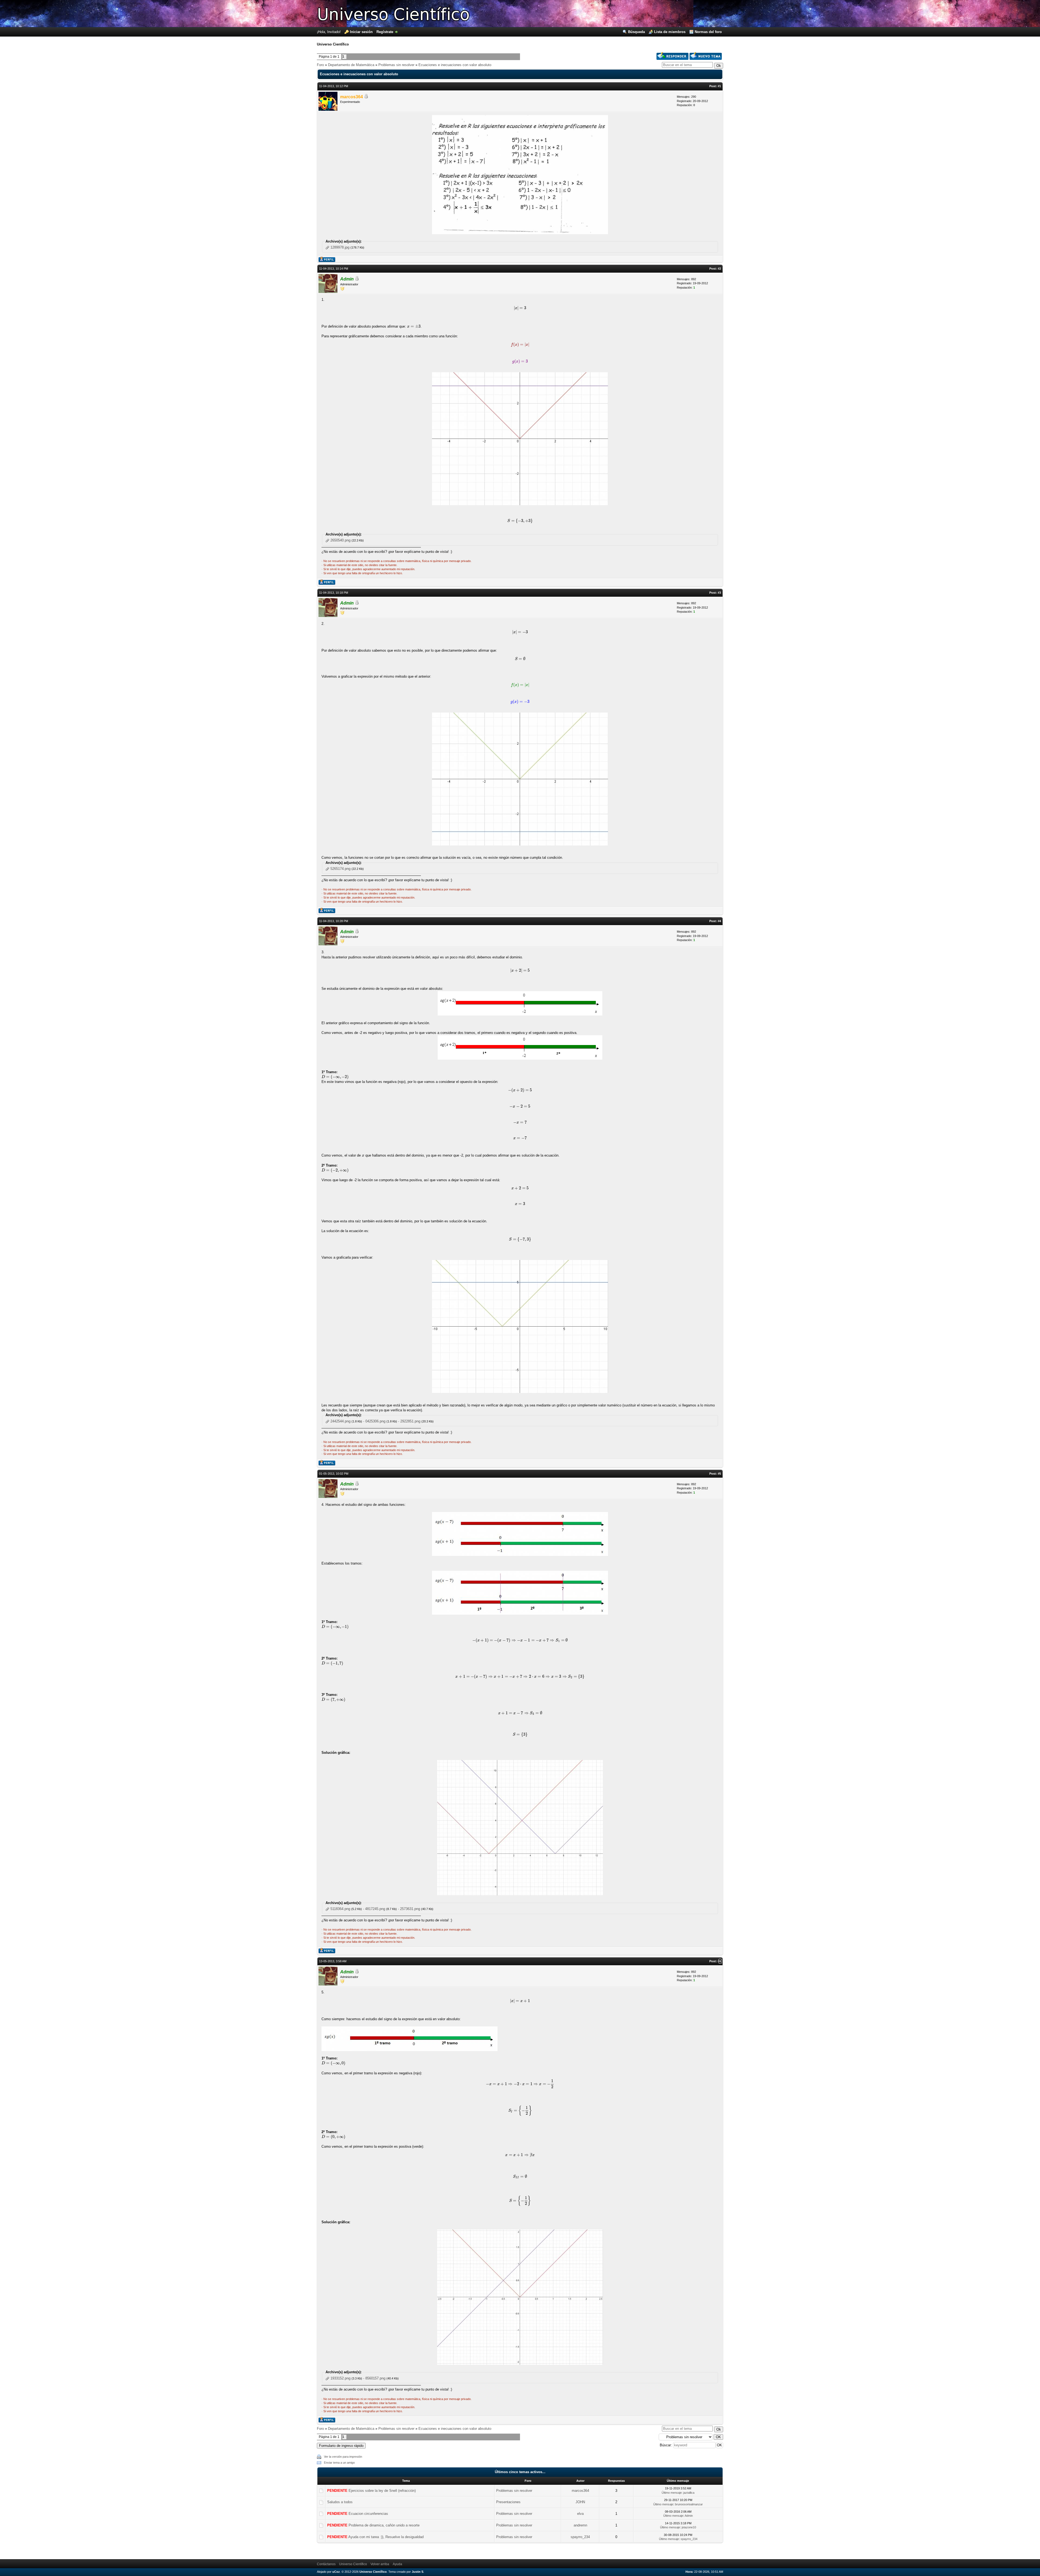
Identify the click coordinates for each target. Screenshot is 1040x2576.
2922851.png (410, 1421)
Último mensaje (672, 2493)
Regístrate (385, 32)
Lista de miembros (670, 32)
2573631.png (410, 1909)
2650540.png (340, 540)
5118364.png (340, 1909)
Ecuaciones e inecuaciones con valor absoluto (455, 65)
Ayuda (397, 2564)
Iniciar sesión (361, 32)
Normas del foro (708, 32)
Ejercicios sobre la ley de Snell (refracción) (382, 2491)
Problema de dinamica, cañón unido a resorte (384, 2525)
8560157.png (375, 2378)
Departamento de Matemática (351, 65)
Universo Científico (353, 2564)
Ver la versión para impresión (343, 2457)
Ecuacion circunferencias (368, 2514)
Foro (320, 65)
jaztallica (689, 2493)
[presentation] (520, 308)
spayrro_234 (580, 2537)
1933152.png (340, 2378)
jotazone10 (689, 2527)
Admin (347, 279)
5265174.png (340, 869)
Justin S (417, 2572)
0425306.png (375, 1421)
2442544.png (340, 1421)
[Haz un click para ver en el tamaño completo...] (520, 1555)
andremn (580, 2525)
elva (580, 2514)
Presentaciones (508, 2502)
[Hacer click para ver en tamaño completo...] (520, 233)
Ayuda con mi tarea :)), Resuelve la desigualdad (386, 2537)
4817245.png (375, 1909)
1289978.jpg (340, 247)
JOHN (580, 2502)
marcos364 (352, 97)
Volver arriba (380, 2564)
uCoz (336, 2572)
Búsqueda (636, 32)
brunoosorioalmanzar (689, 2504)
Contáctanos (326, 2564)
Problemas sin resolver (396, 65)
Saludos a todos (340, 2502)
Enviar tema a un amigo (339, 2463)
